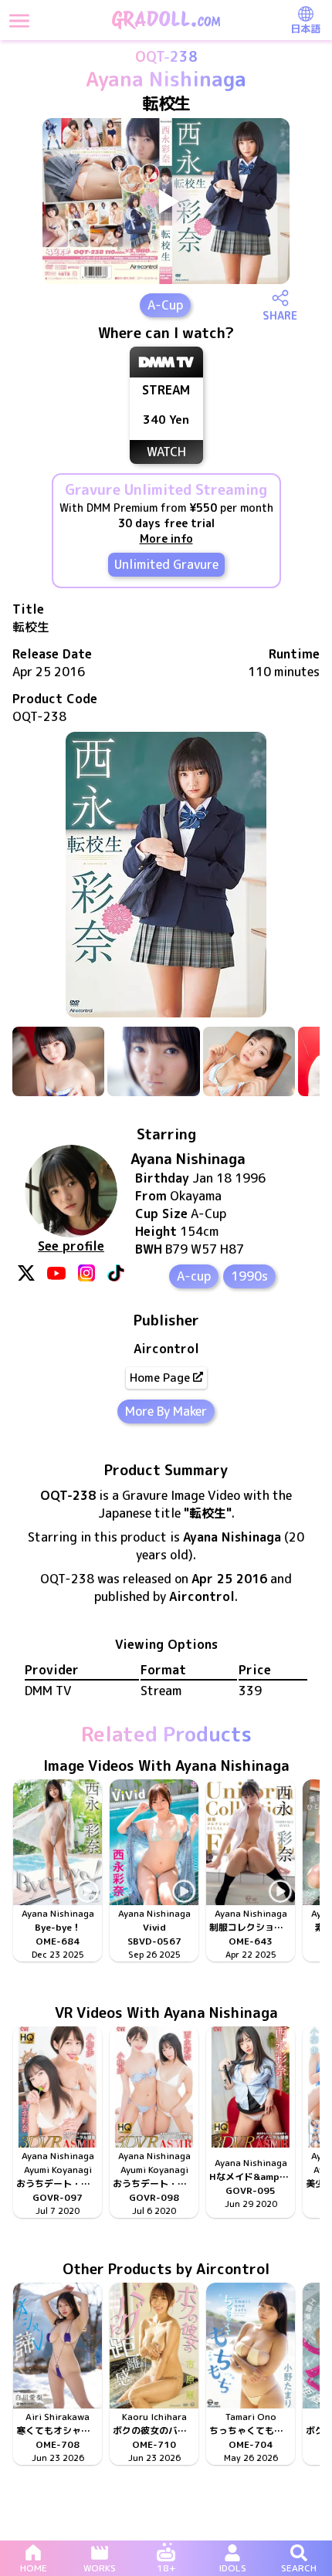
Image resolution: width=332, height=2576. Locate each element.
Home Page (160, 1378)
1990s (249, 1276)
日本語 (305, 29)
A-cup (194, 1276)
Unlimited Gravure (166, 564)
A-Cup (165, 305)
